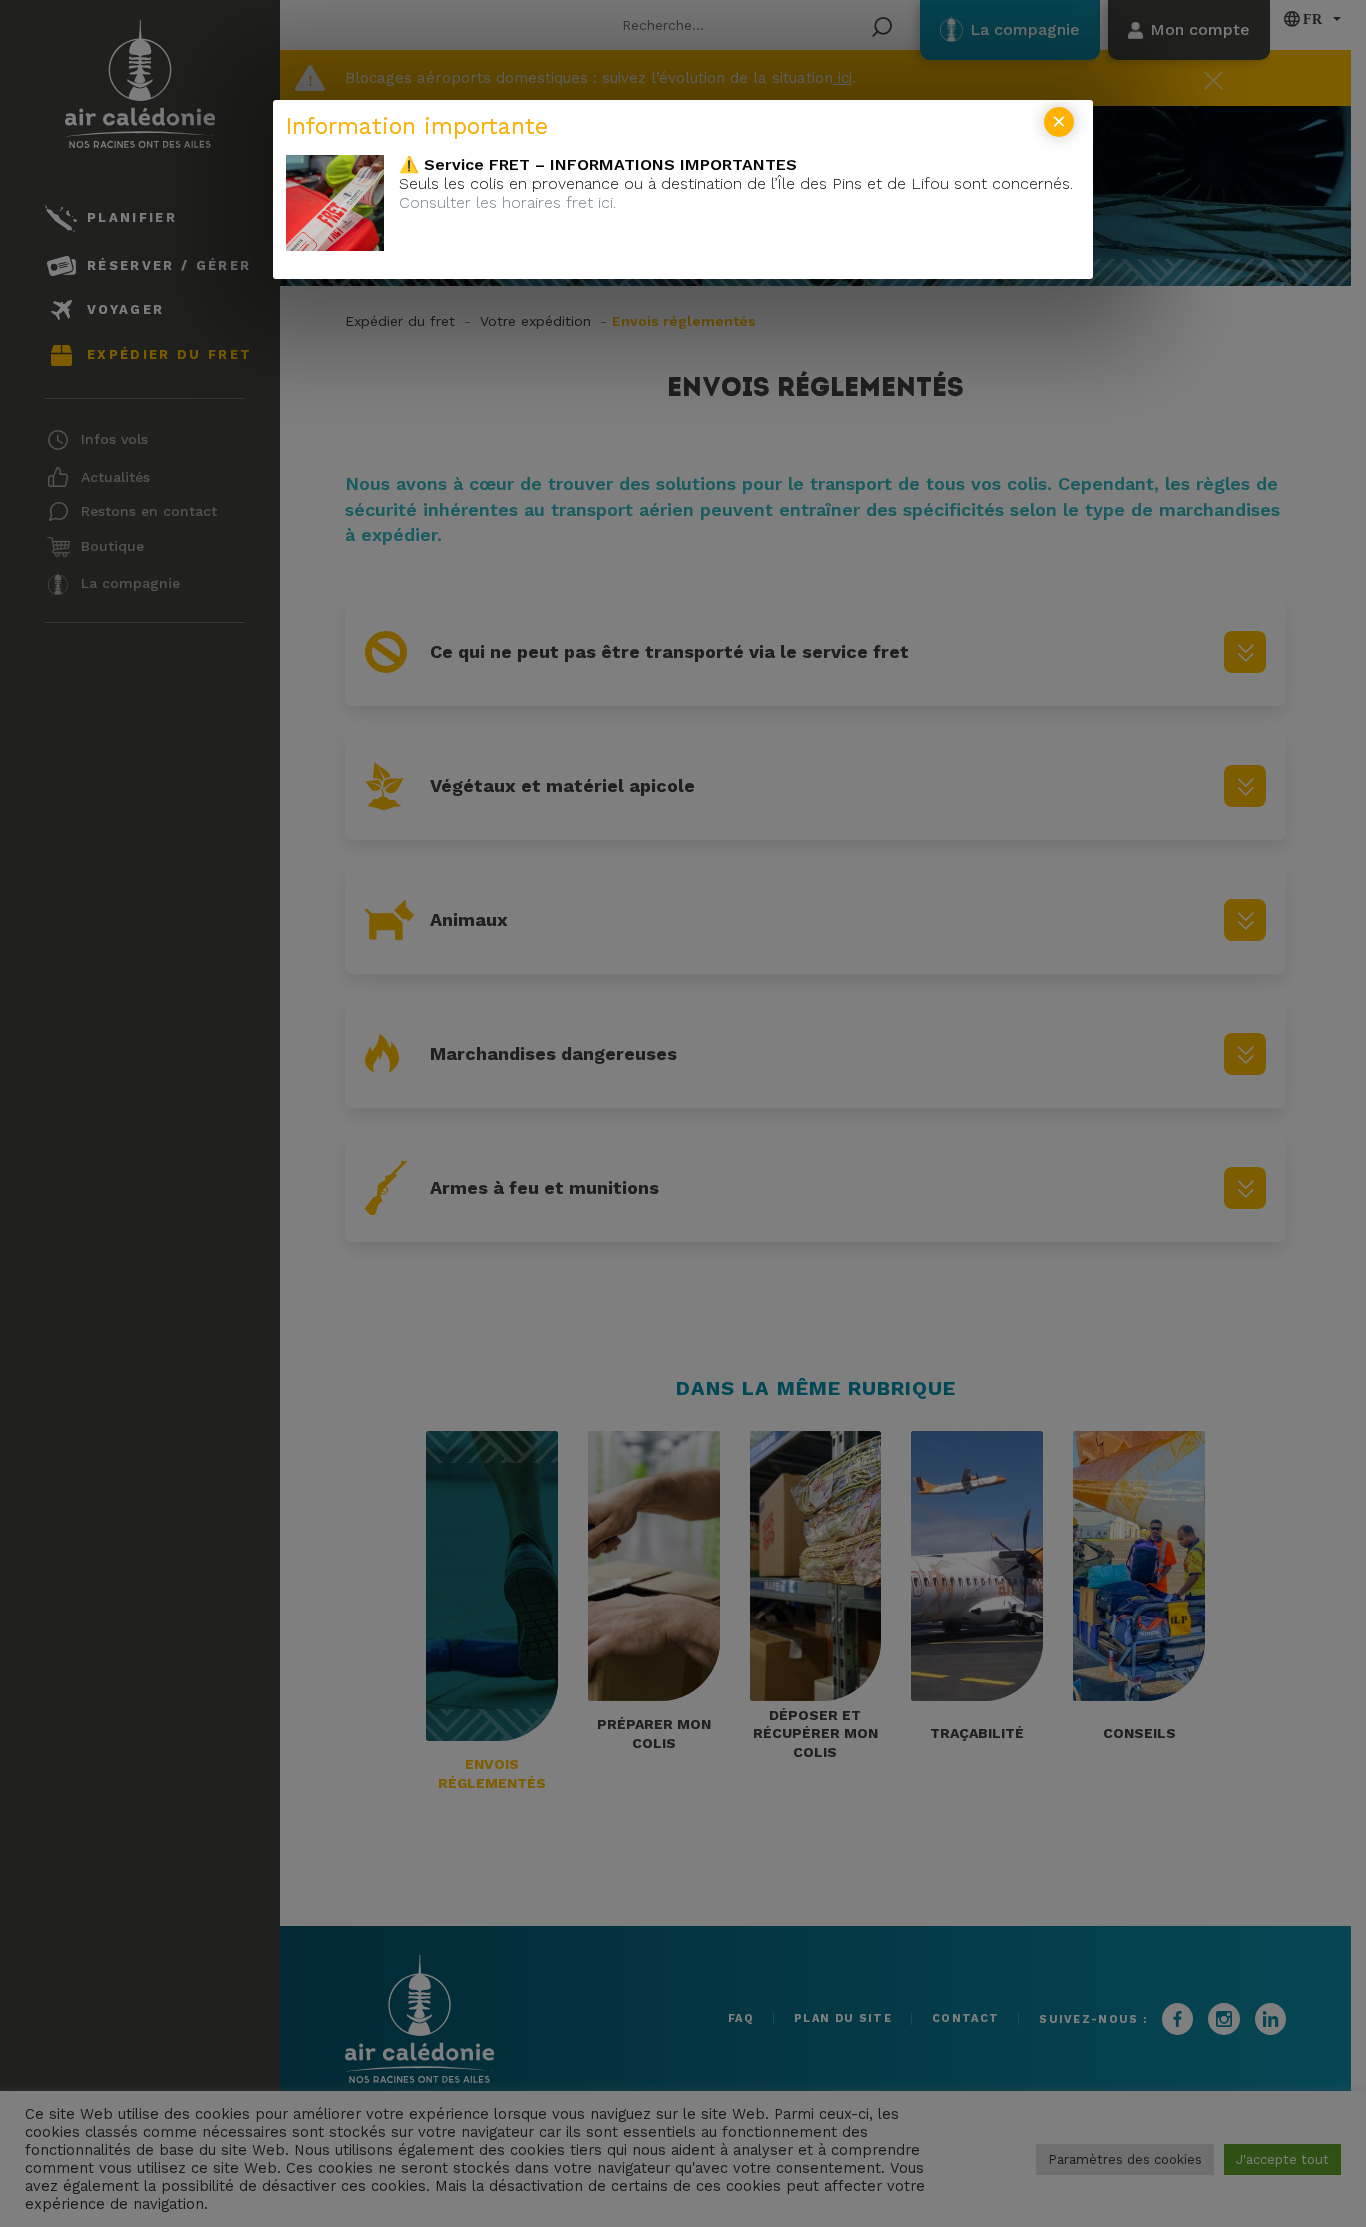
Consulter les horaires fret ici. (507, 202)
